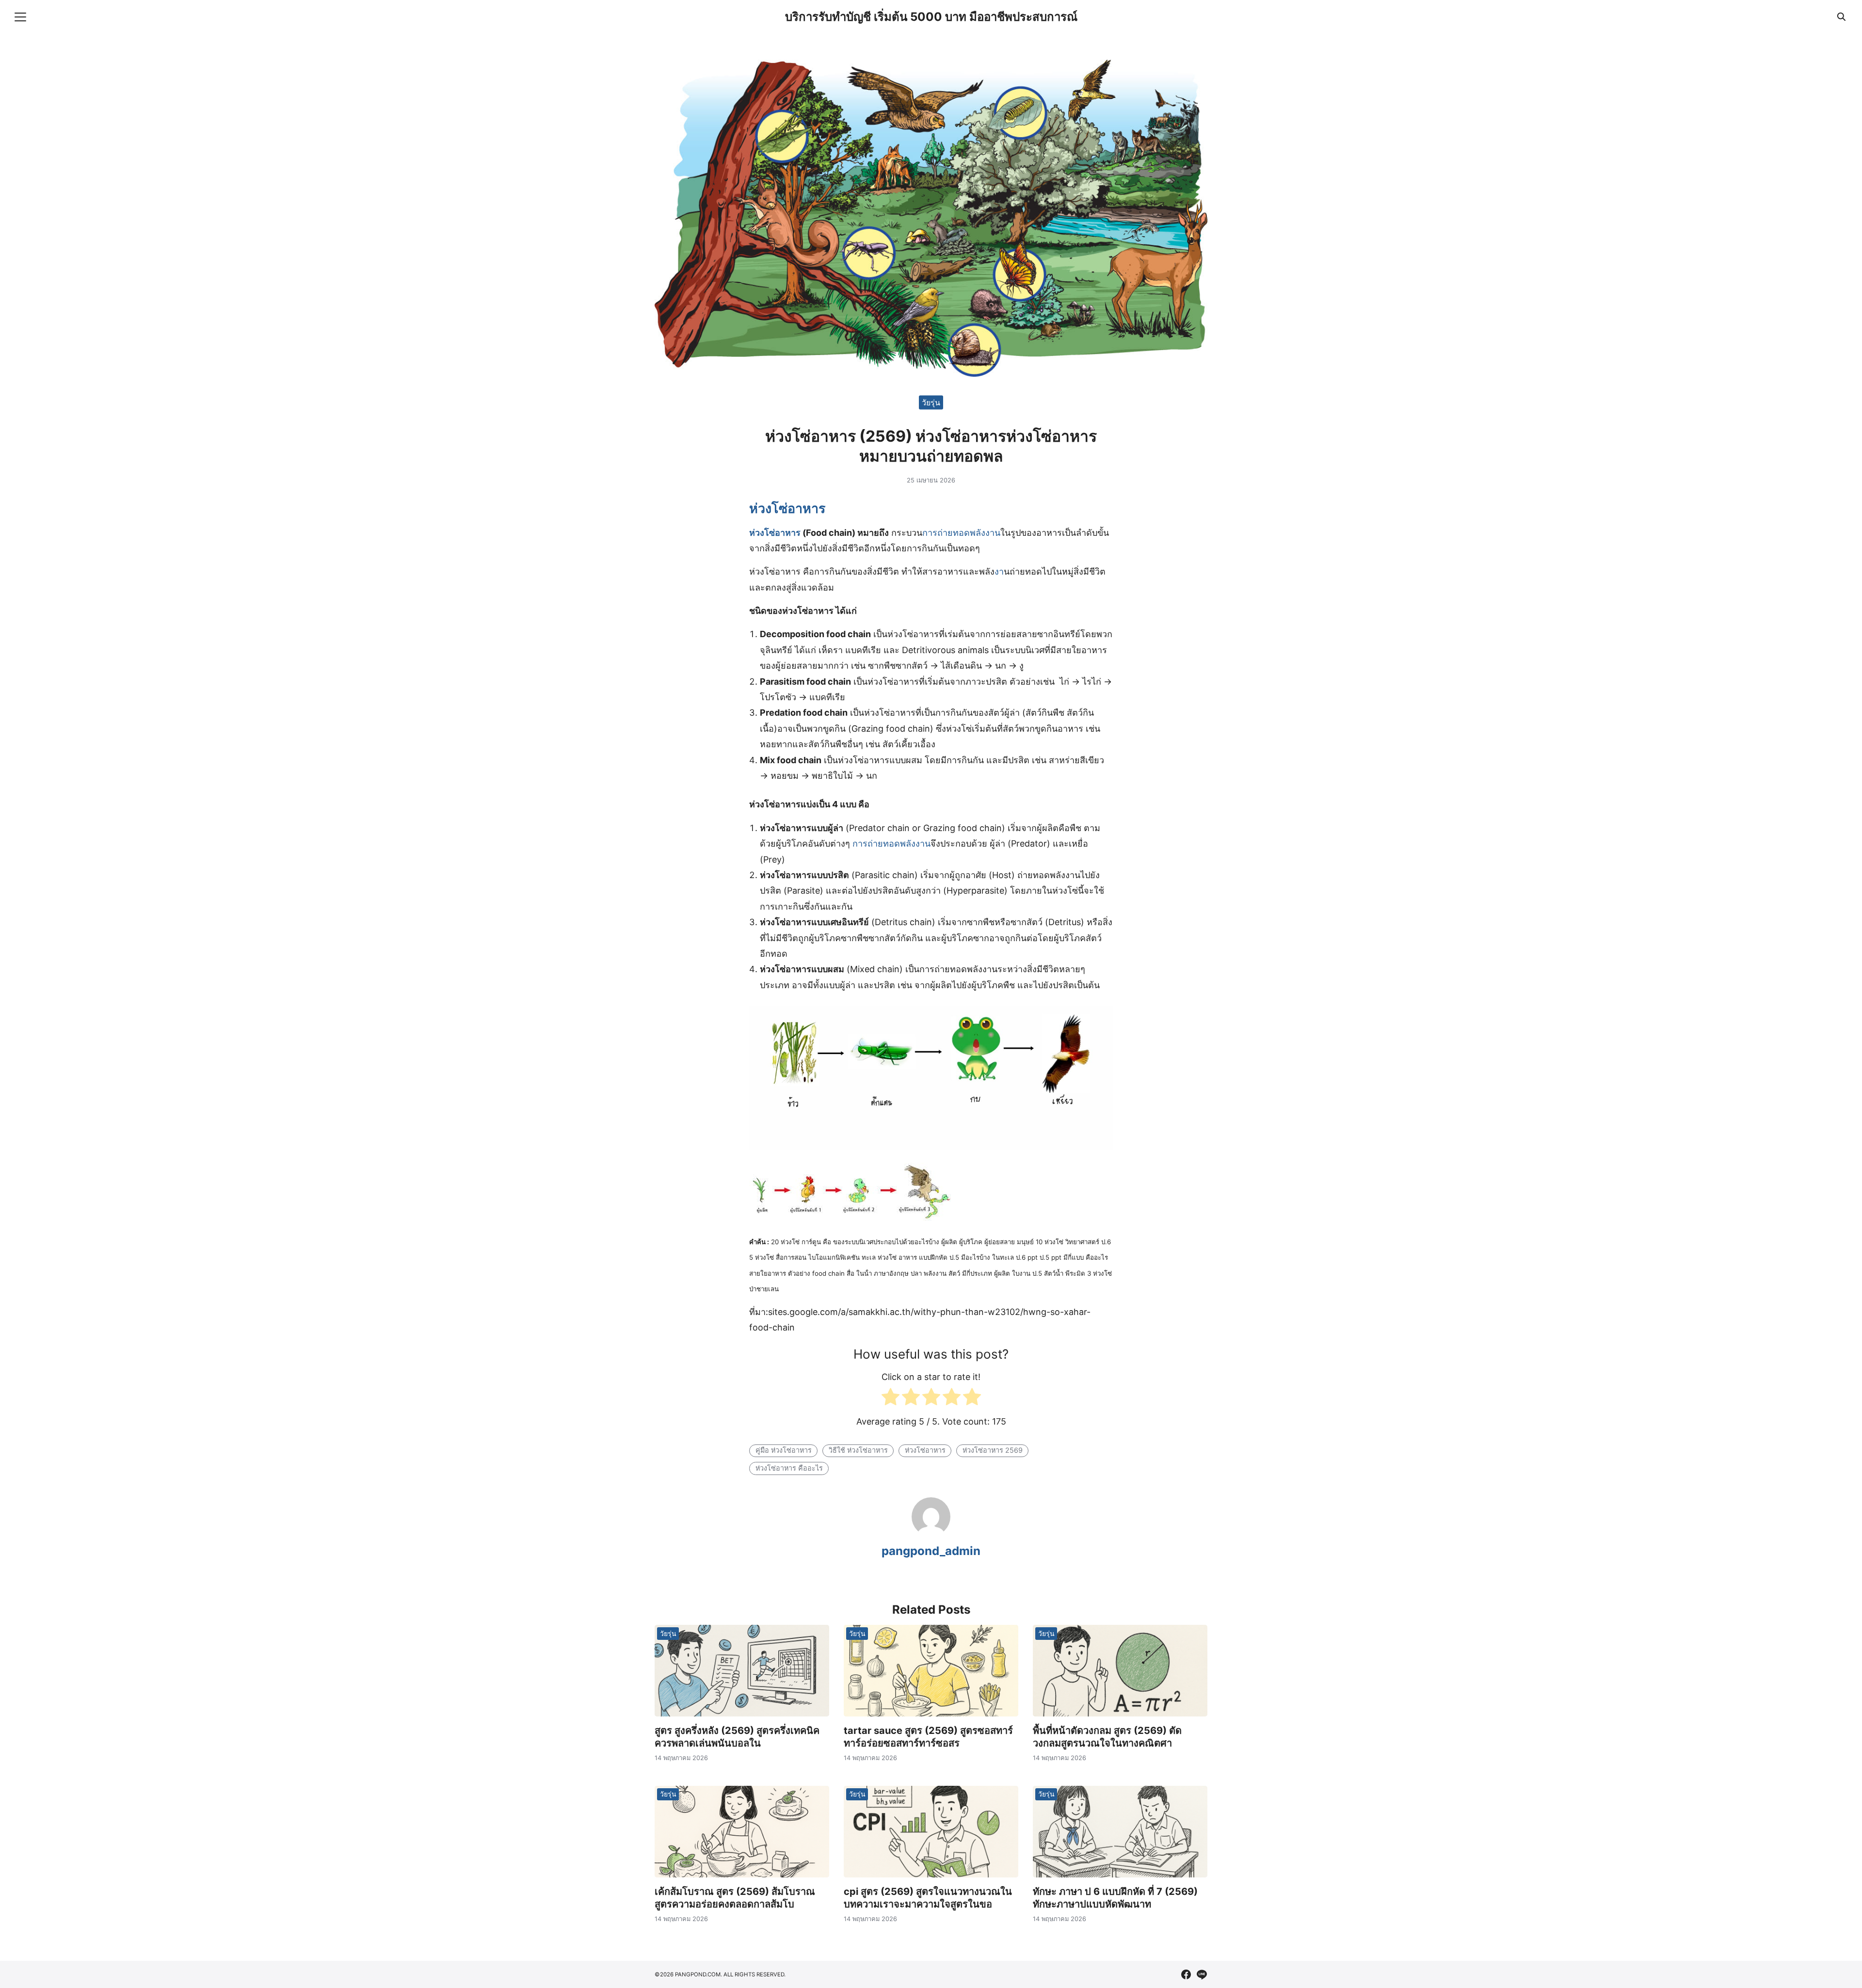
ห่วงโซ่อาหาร (787, 508)
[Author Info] (931, 1533)
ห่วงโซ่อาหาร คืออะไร (789, 1468)
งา (999, 571)
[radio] (891, 1399)
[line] (1202, 1974)
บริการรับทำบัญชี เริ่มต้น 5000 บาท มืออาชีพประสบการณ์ (931, 17)
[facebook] (1186, 1974)
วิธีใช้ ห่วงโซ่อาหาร (858, 1450)
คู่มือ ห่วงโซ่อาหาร (784, 1450)
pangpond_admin (931, 1551)
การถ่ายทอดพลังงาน (961, 533)
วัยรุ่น (931, 402)
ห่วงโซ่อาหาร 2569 (993, 1450)
